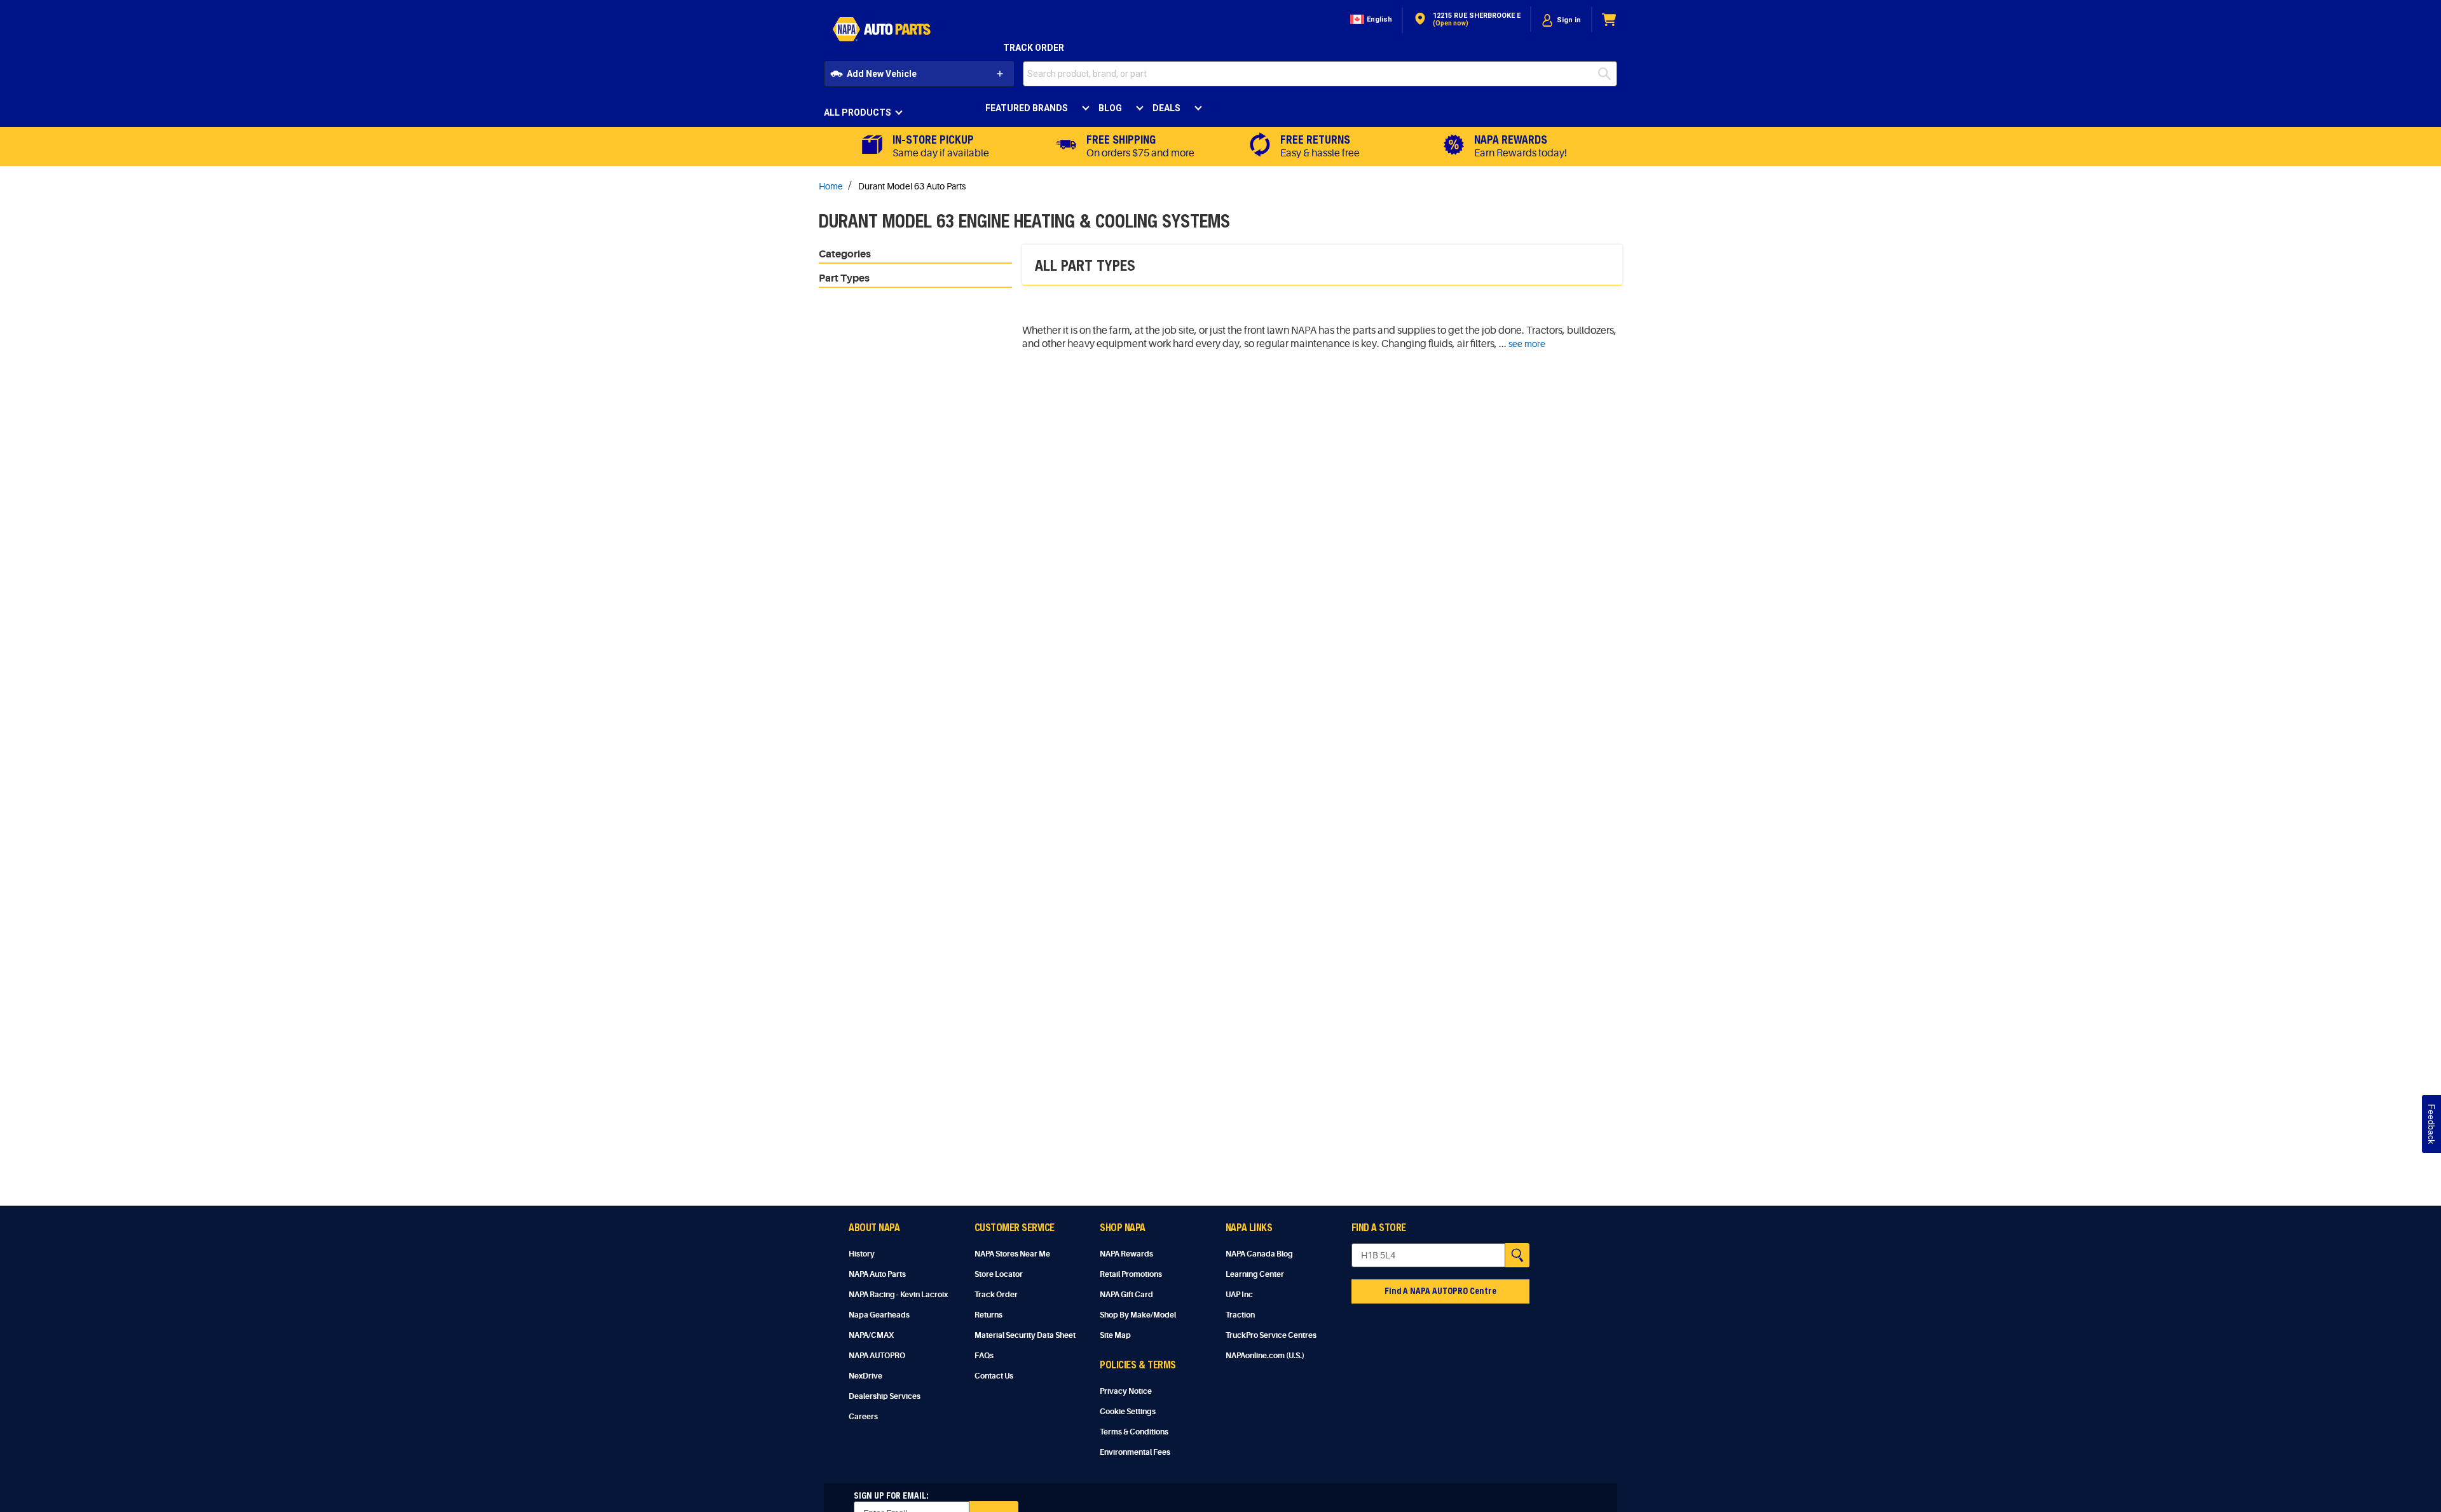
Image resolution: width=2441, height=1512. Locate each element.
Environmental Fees (1135, 1452)
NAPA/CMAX (871, 1335)
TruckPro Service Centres (1271, 1335)
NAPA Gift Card (1126, 1295)
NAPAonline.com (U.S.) (1265, 1356)
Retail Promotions (1131, 1274)
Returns (988, 1315)
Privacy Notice (1126, 1391)
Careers (863, 1417)
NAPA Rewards (1126, 1254)
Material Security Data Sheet (1025, 1335)
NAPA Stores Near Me (1012, 1254)
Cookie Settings (1128, 1412)
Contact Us (994, 1376)
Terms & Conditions (1134, 1432)
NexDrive (865, 1376)
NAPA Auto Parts (877, 1274)
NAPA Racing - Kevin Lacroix (898, 1295)
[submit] (1608, 74)
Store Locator (999, 1274)
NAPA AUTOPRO (877, 1356)
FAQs (984, 1356)
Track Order (1034, 48)
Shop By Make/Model (1138, 1315)
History (862, 1254)
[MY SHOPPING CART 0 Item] (1610, 20)
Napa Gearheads (879, 1315)
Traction (1240, 1315)
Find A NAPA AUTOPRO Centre (1440, 1291)
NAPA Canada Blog (1259, 1254)
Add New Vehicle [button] (882, 74)
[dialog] (1561, 20)
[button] (1370, 20)
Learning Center (1255, 1274)
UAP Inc (1239, 1295)
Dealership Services (885, 1396)
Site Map (1115, 1335)
